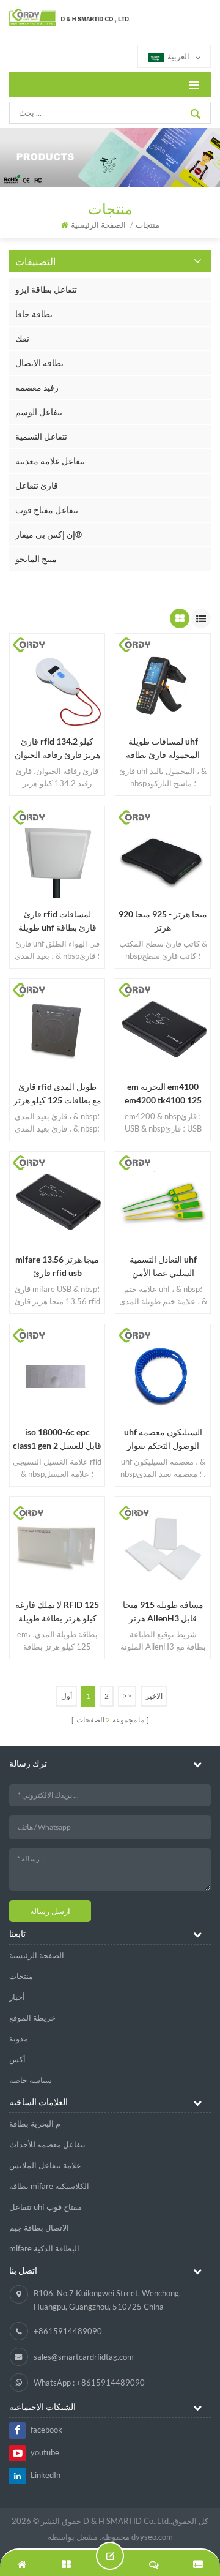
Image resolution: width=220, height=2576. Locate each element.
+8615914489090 (68, 2331)
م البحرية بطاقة (35, 2124)
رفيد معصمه (37, 387)
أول (67, 1696)
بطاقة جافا (34, 314)
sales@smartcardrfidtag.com (84, 2357)
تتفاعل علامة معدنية (50, 461)
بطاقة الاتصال (39, 363)
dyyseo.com (152, 2537)
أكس (17, 2059)
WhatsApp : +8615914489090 (89, 2383)
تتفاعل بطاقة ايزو (46, 289)
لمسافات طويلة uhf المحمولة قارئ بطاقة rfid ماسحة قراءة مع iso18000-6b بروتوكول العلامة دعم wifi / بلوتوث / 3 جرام (163, 749)
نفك (22, 338)
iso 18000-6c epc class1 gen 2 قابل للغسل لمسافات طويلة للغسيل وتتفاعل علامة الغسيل (57, 1440)
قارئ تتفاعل (37, 485)
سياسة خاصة (31, 2080)
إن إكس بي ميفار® (49, 534)
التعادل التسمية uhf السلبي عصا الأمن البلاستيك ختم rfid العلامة (163, 1267)
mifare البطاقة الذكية (44, 2248)
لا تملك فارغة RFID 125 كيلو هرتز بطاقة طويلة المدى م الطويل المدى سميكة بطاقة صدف (57, 1612)
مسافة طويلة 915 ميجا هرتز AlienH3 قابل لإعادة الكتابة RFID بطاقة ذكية (163, 1612)
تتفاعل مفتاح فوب (47, 510)
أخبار (17, 1997)
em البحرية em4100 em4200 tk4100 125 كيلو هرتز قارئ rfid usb (163, 1094)
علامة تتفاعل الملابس (45, 2165)
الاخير (154, 1696)
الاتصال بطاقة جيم (39, 2228)
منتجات (21, 1976)
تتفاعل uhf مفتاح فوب (46, 2207)
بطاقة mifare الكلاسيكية (49, 2186)
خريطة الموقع (32, 2018)
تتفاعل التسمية (41, 436)
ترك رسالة (110, 2556)
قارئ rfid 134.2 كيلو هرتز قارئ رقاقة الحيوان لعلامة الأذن (57, 749)
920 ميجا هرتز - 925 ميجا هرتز (163, 921)
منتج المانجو (36, 559)
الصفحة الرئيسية (98, 225)
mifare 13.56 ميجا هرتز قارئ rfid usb (57, 1266)
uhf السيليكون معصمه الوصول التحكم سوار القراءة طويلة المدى (163, 1440)
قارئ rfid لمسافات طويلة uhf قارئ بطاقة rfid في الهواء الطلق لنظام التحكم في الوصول (57, 922)
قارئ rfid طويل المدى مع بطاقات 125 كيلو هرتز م (57, 1094)
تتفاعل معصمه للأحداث (47, 2144)
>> (127, 1696)
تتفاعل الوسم (39, 412)
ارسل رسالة (50, 1911)
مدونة (19, 2038)
